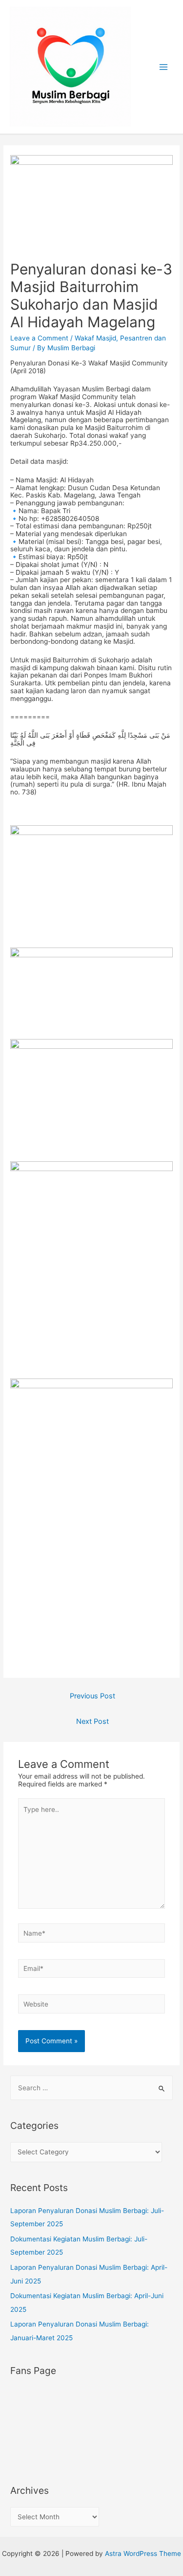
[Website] (92, 2006)
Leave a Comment (39, 338)
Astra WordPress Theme (143, 2553)
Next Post (92, 1721)
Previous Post (92, 1696)
